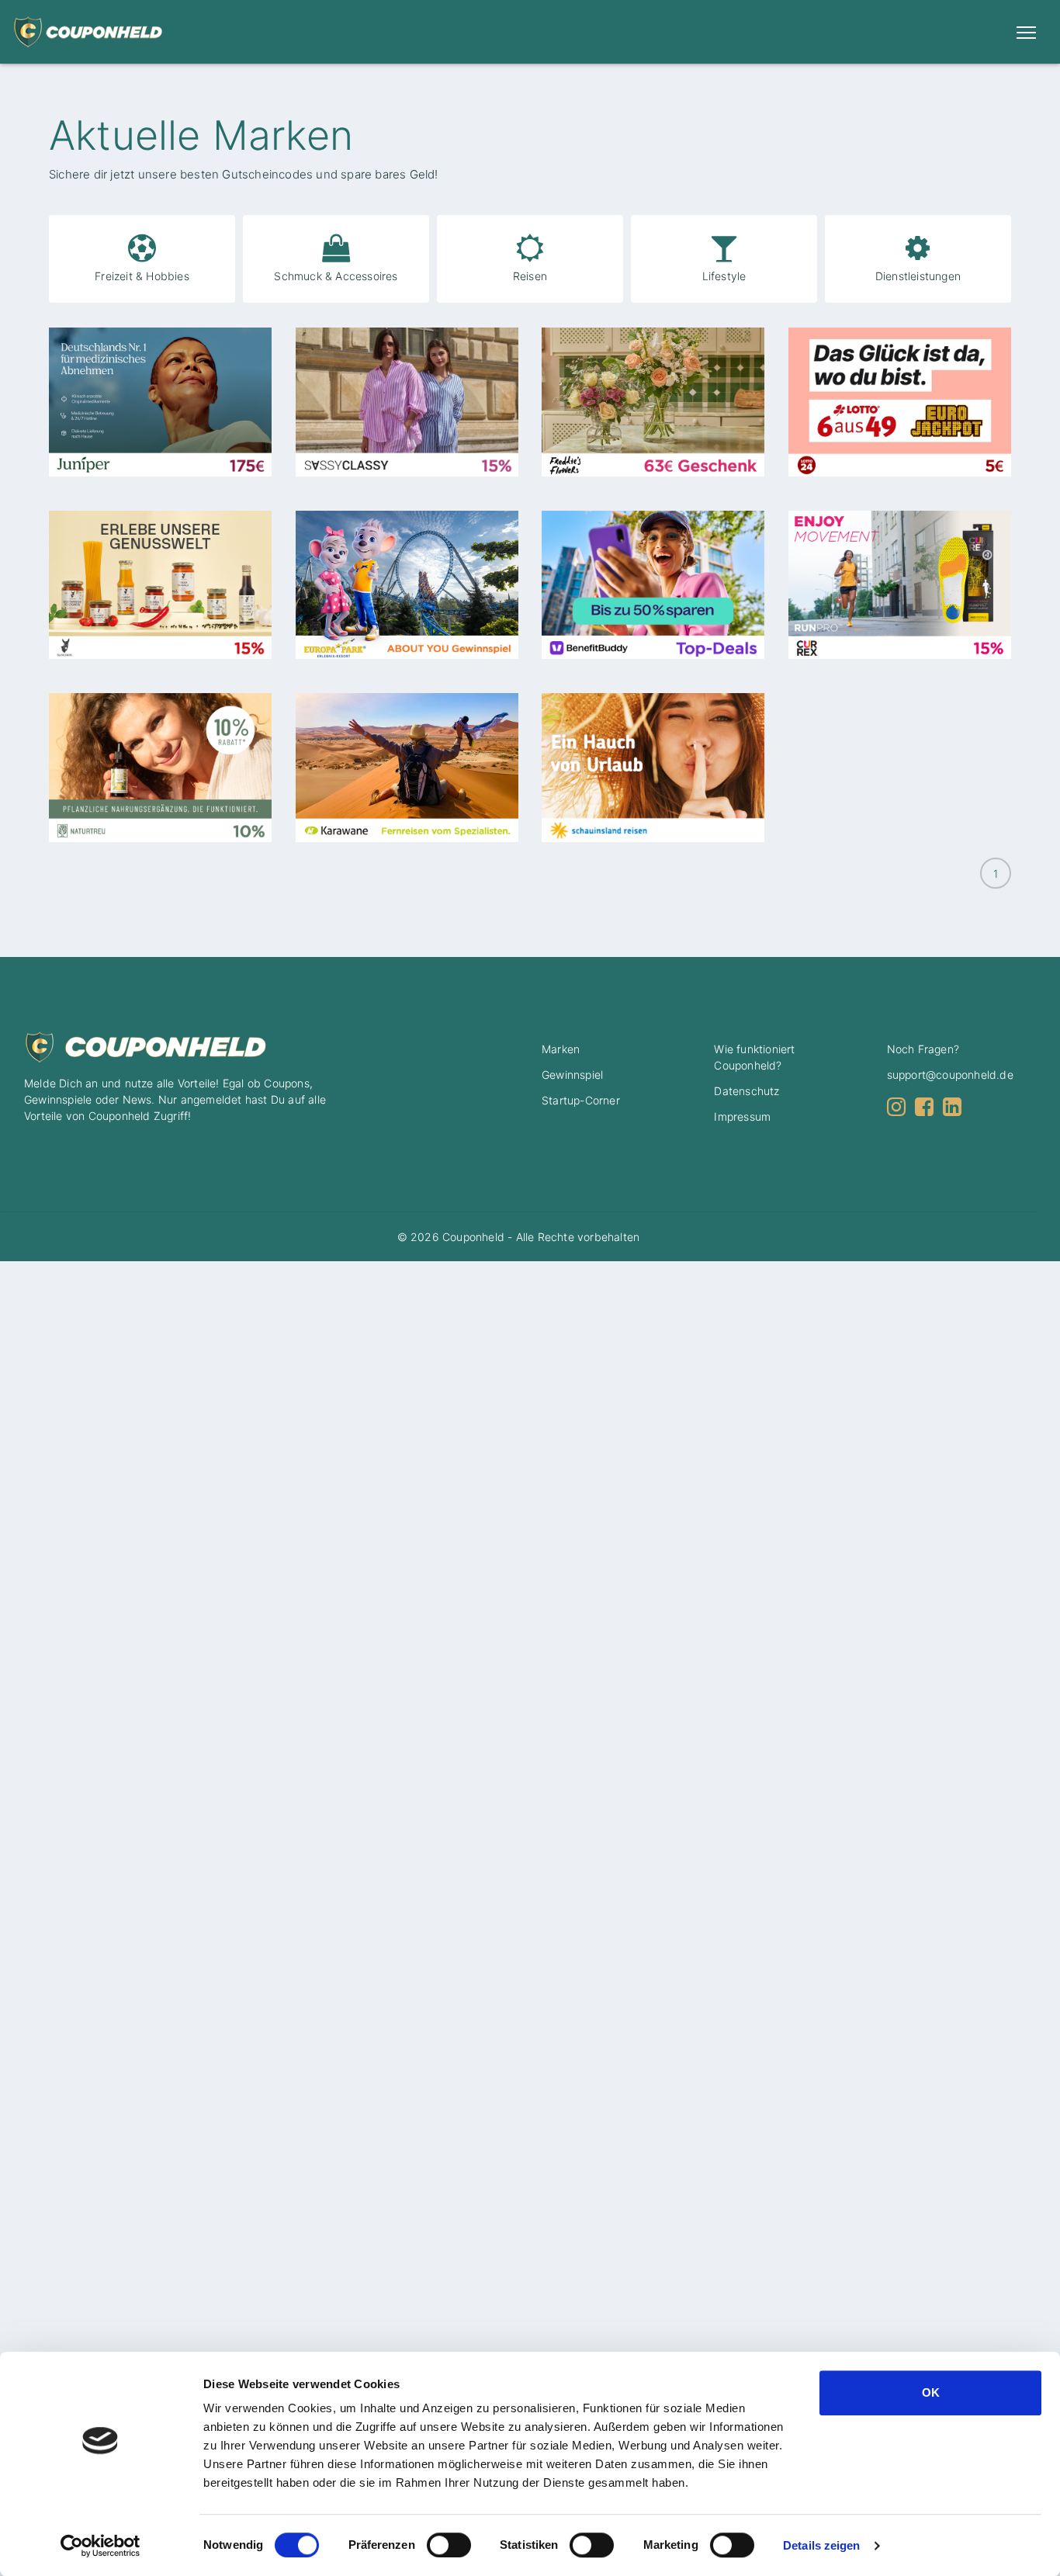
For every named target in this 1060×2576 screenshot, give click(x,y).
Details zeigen (821, 2545)
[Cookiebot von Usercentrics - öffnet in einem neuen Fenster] (100, 2546)
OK (931, 2392)
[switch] (445, 2545)
